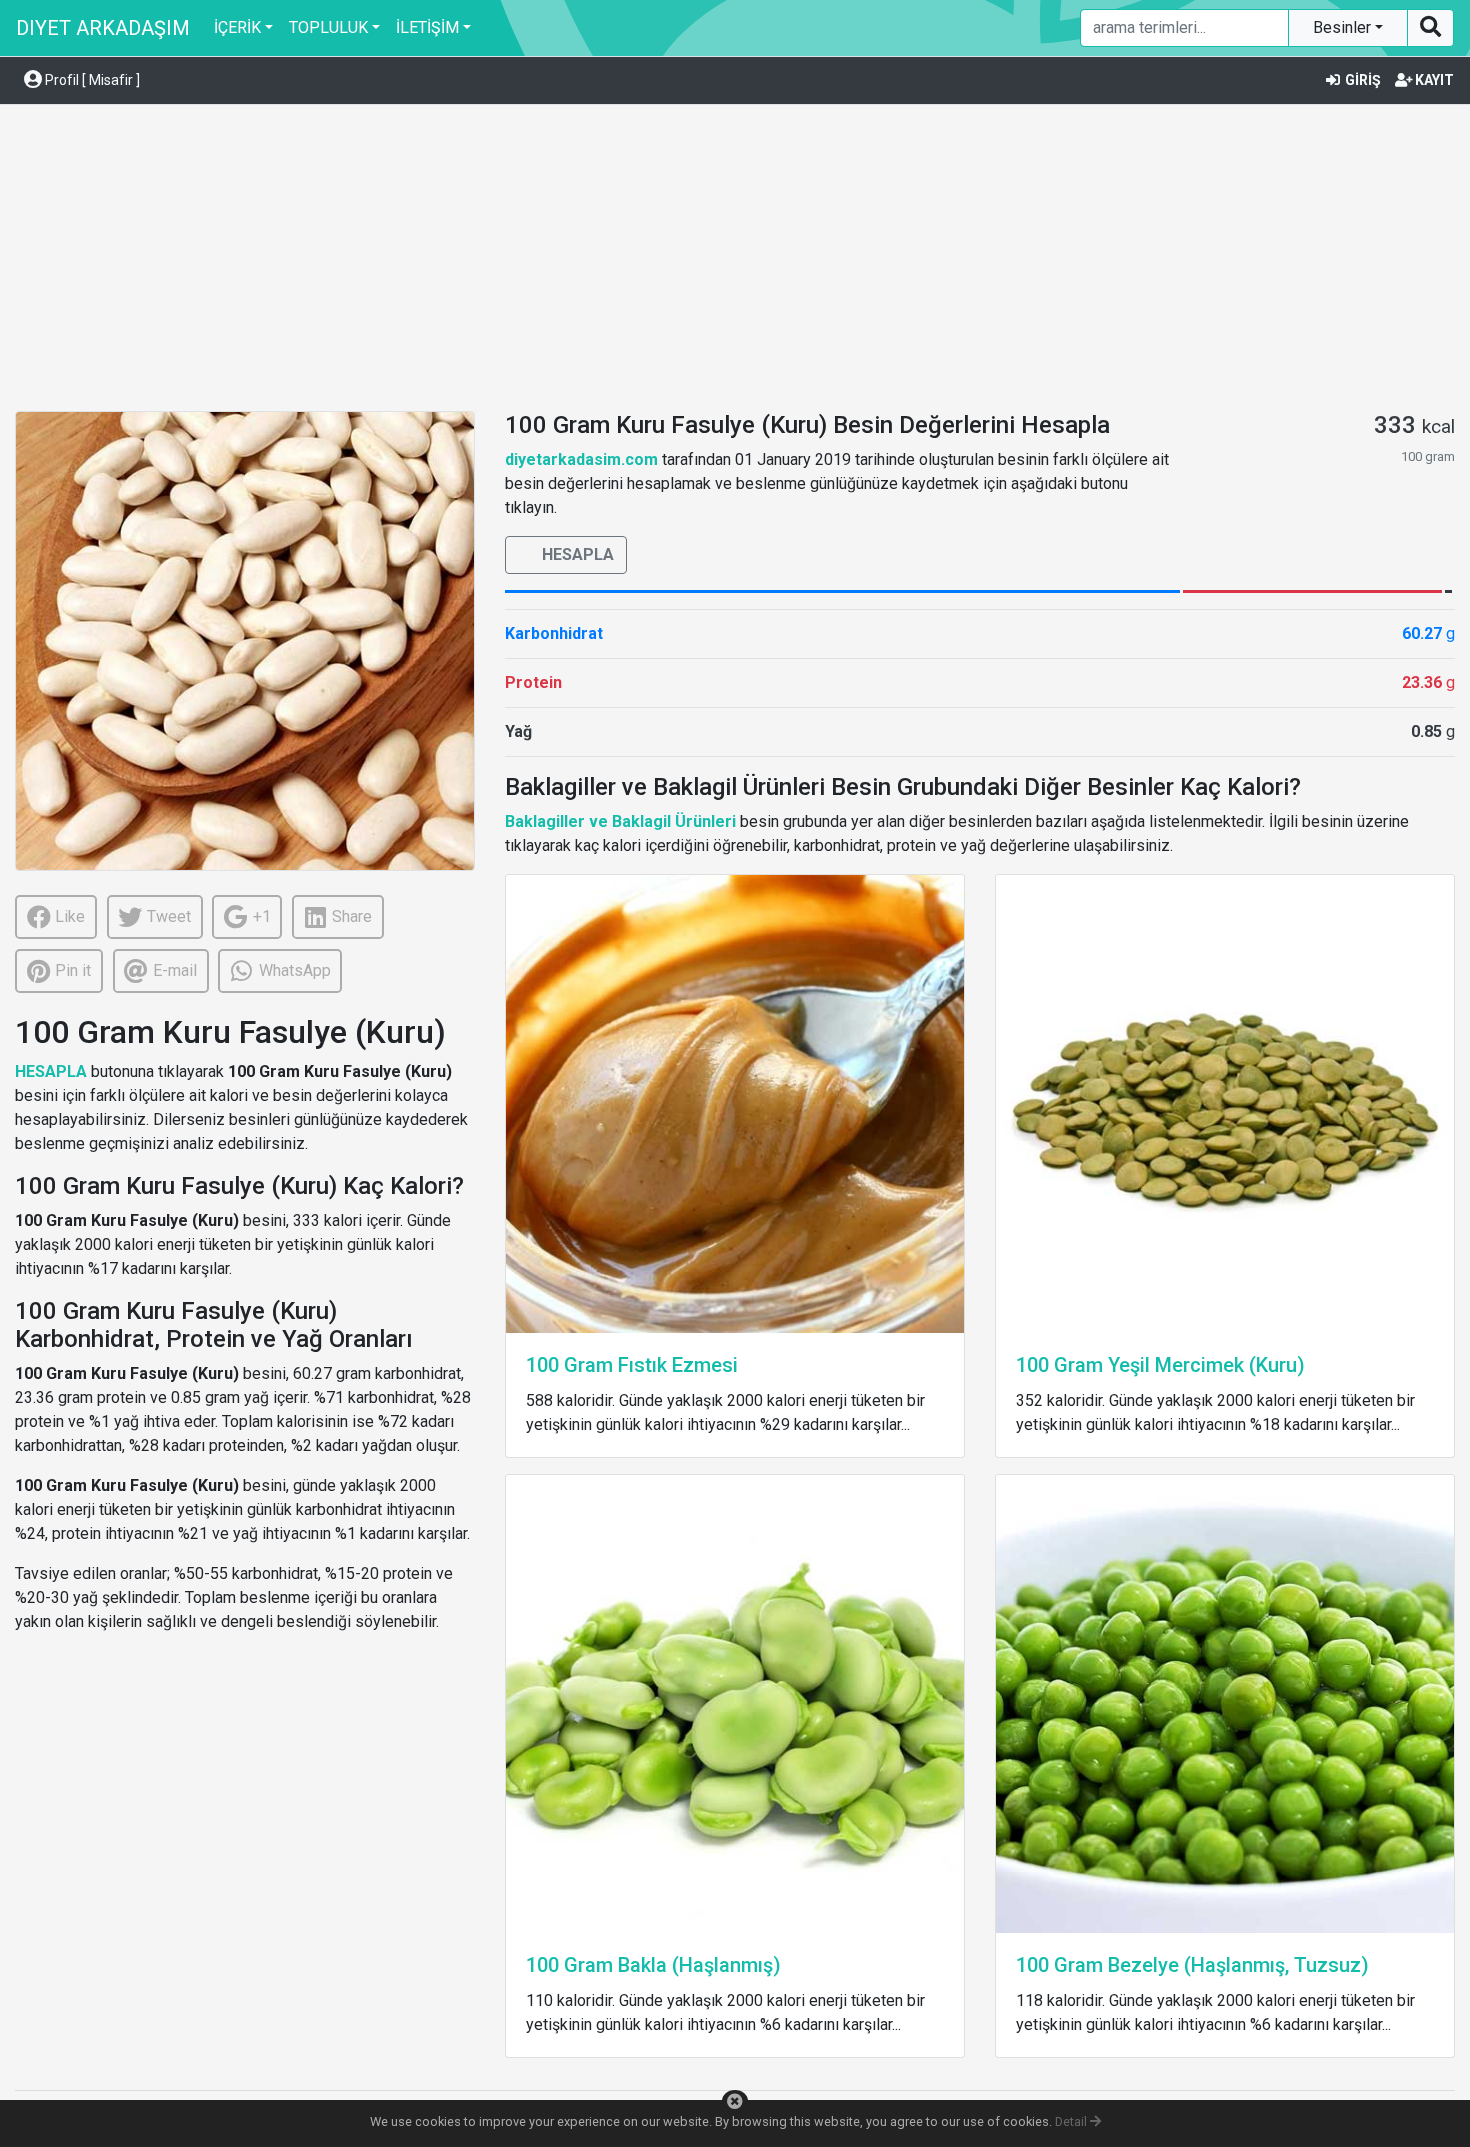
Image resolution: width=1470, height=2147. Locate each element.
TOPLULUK (328, 27)
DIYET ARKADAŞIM (103, 28)
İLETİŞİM (427, 27)
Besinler (1344, 27)
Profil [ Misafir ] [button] (91, 80)
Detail (1072, 2121)
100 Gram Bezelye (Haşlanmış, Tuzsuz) (1192, 1965)
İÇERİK (237, 27)
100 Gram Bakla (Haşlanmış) (653, 1965)
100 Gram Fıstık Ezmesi (632, 1365)
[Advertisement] (735, 261)
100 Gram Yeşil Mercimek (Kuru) (1160, 1365)
